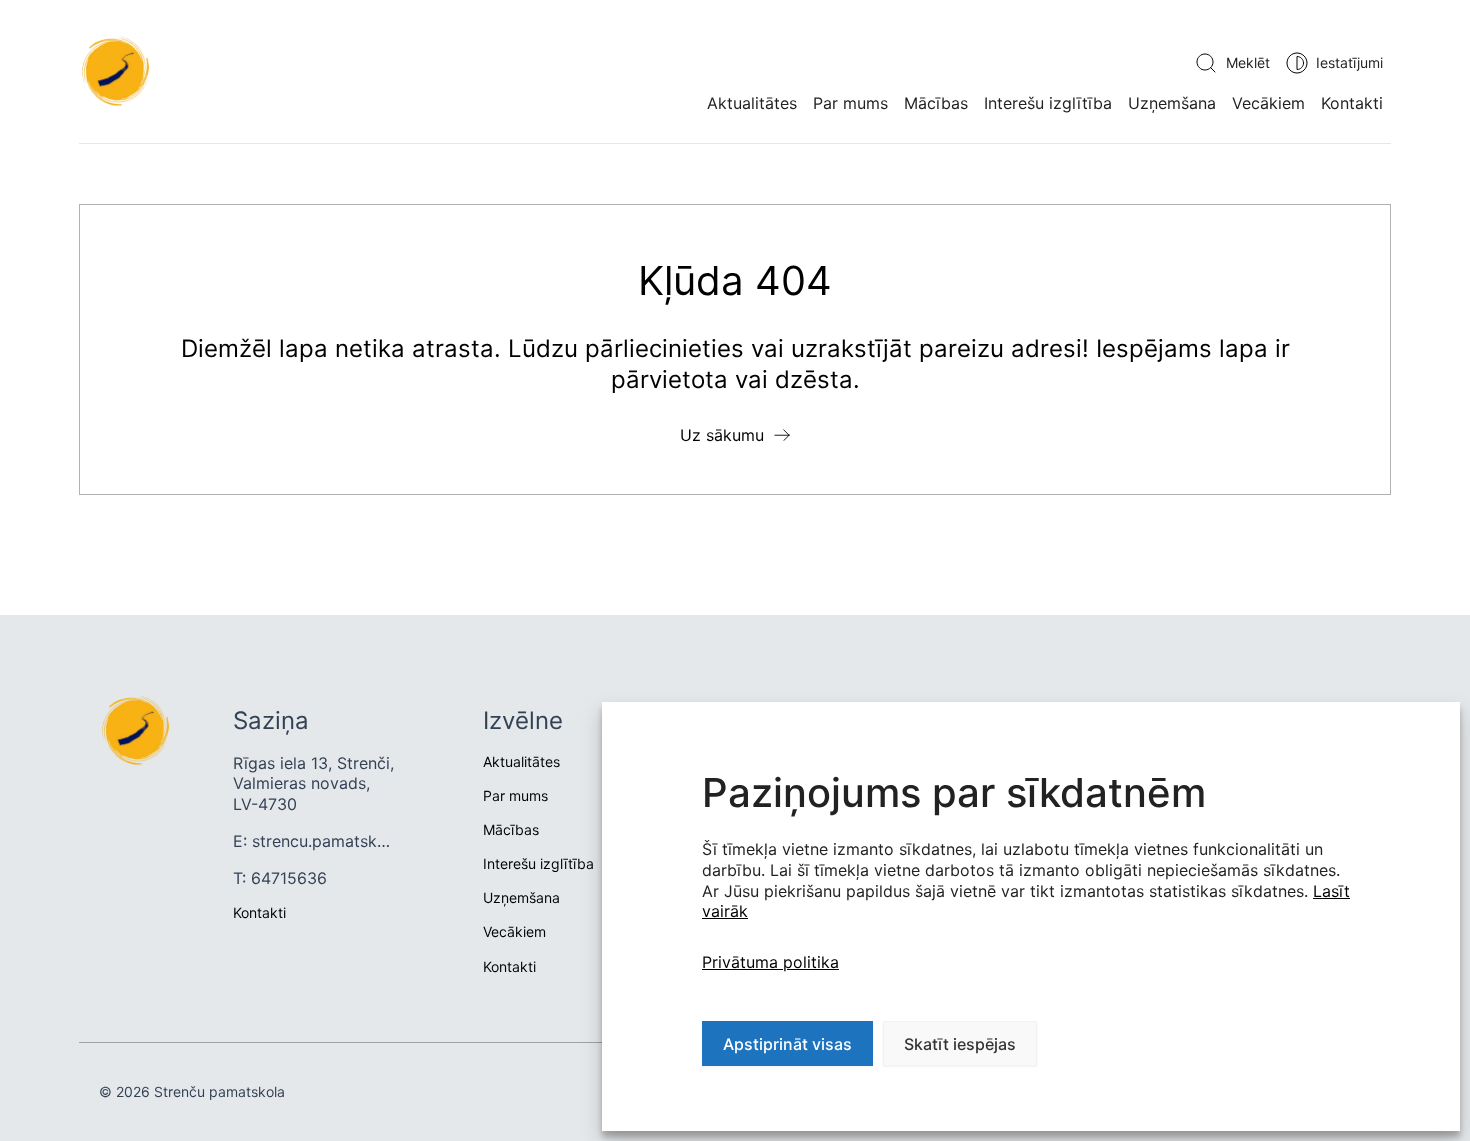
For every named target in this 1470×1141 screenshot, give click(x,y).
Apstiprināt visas (787, 1044)
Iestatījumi (1349, 62)
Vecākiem (1268, 103)
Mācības (936, 103)
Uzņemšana (1172, 103)
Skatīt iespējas (960, 1044)
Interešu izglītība (1048, 103)
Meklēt (1248, 62)
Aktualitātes (752, 103)
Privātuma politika (770, 962)
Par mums (850, 103)
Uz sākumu (722, 435)
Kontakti (1352, 103)
